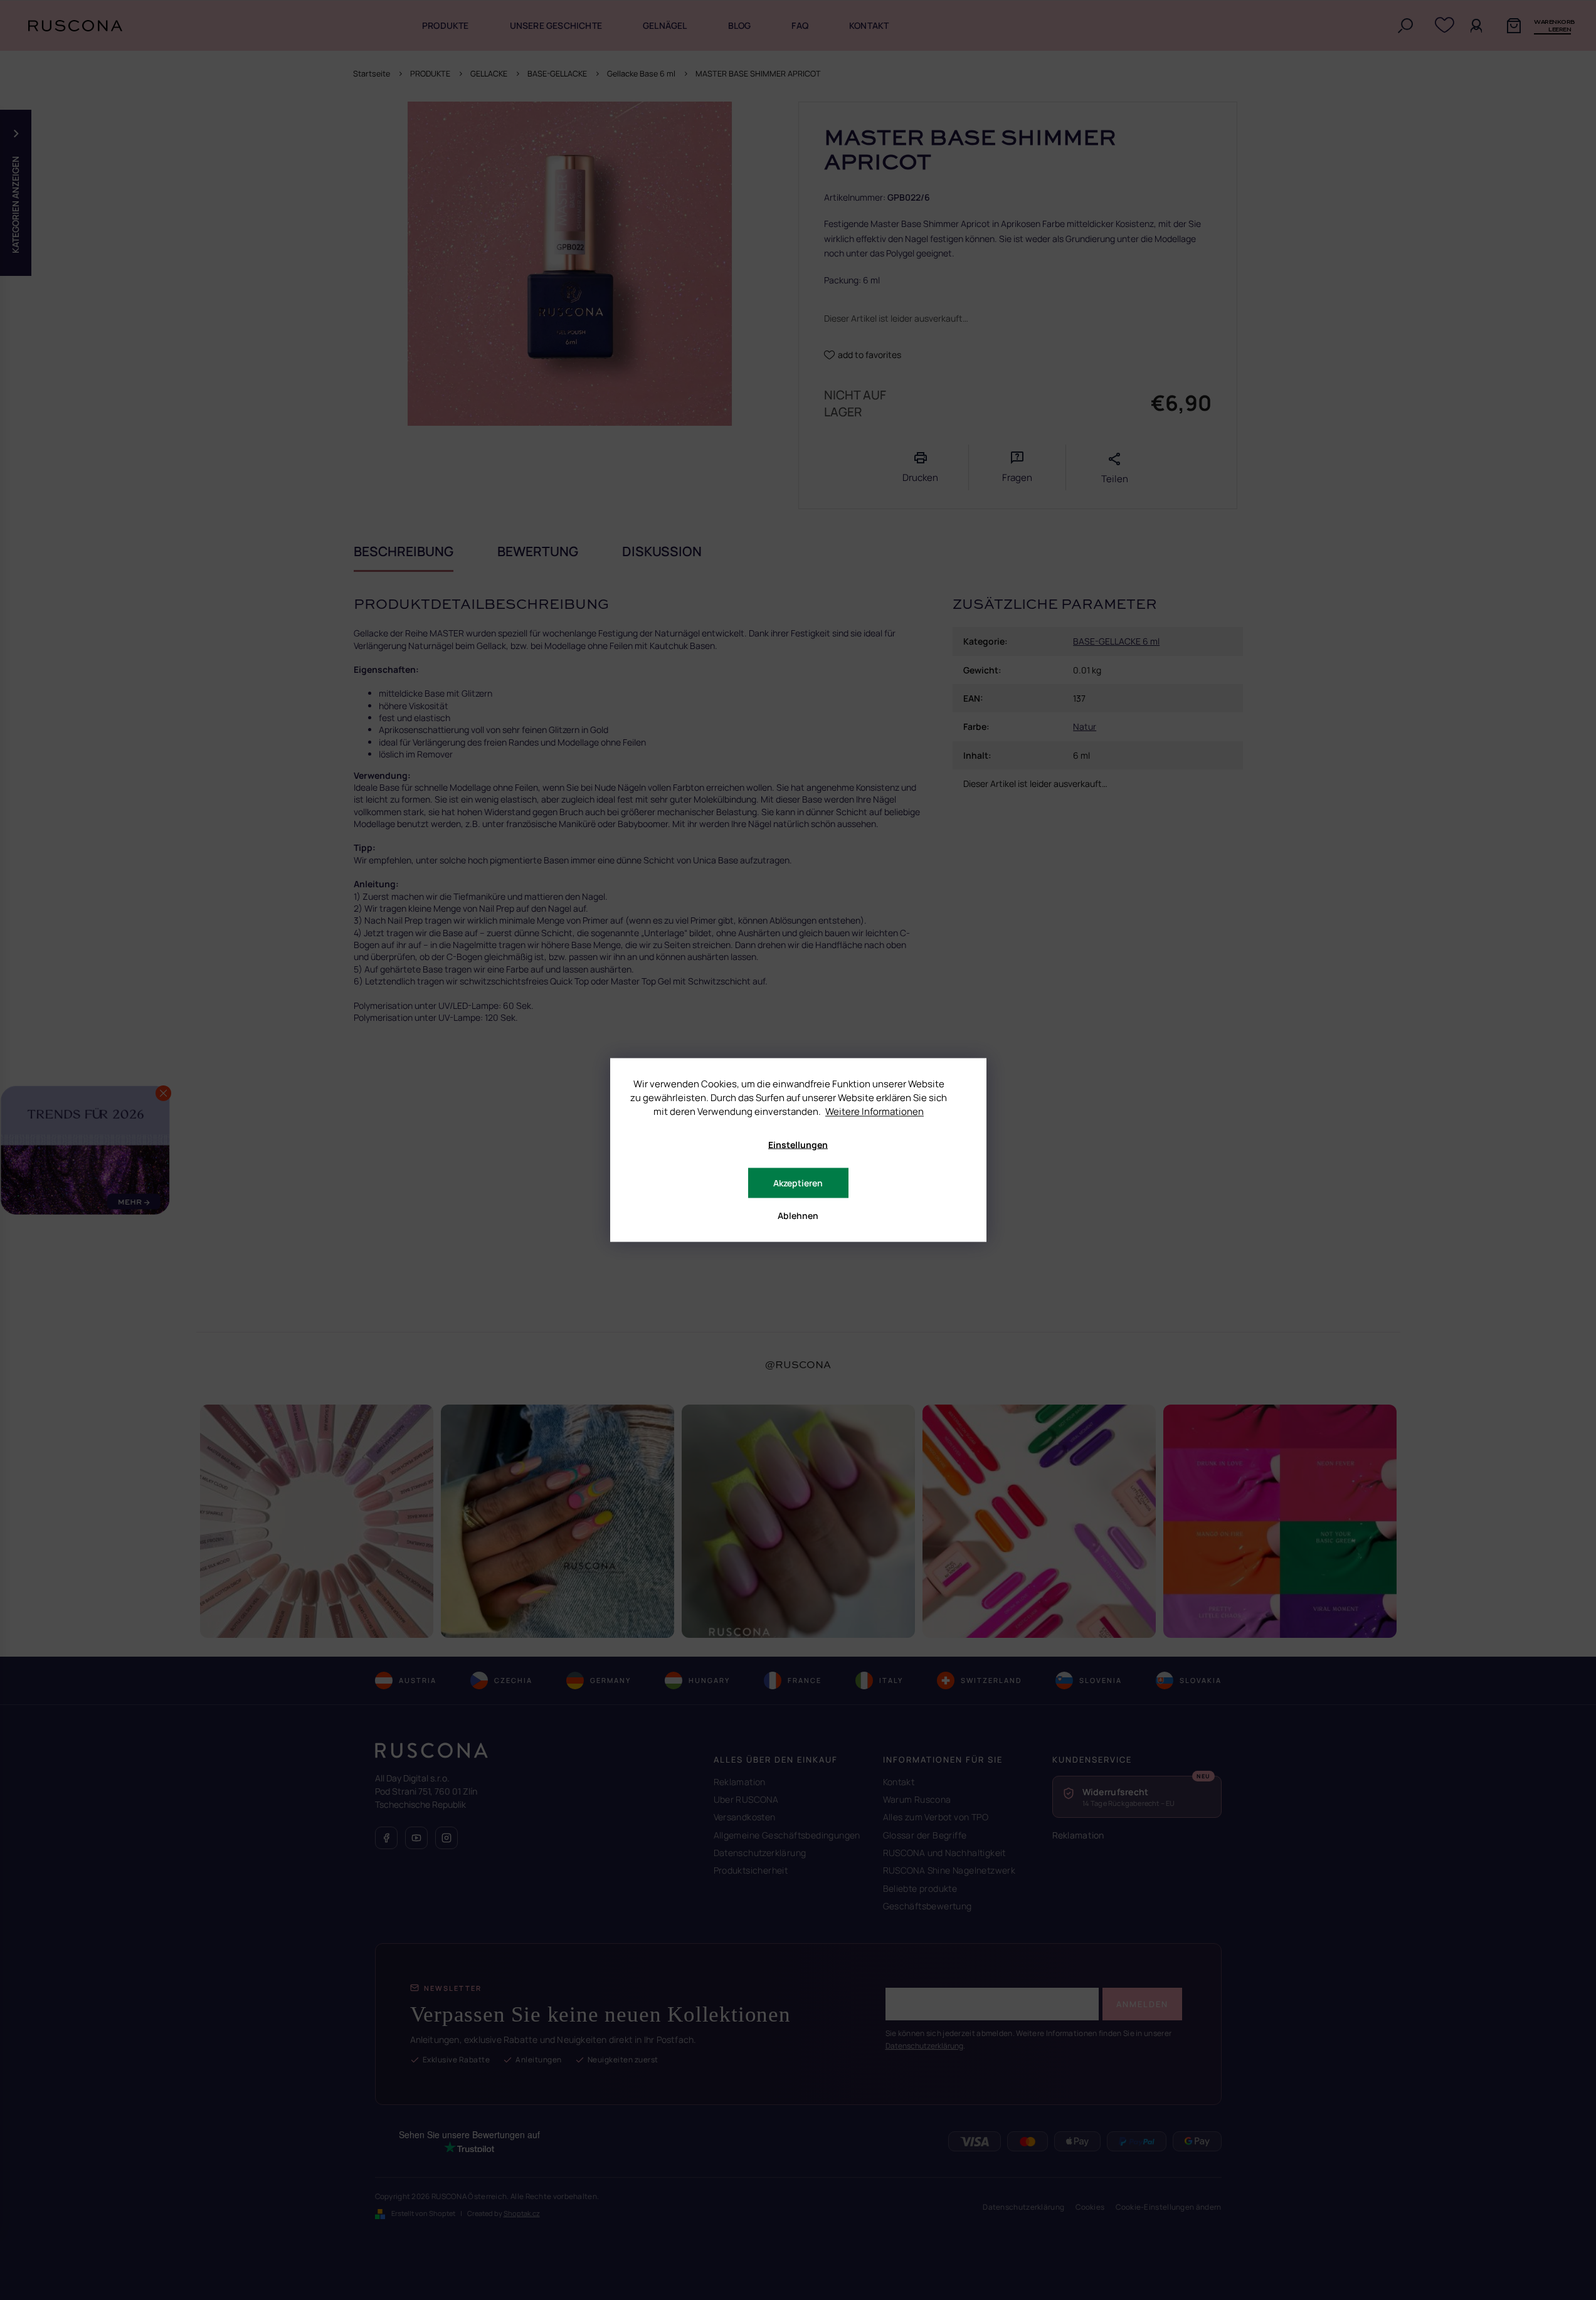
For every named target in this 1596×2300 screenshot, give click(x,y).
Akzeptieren (798, 1183)
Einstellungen (798, 1145)
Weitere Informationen (875, 1111)
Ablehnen (798, 1216)
